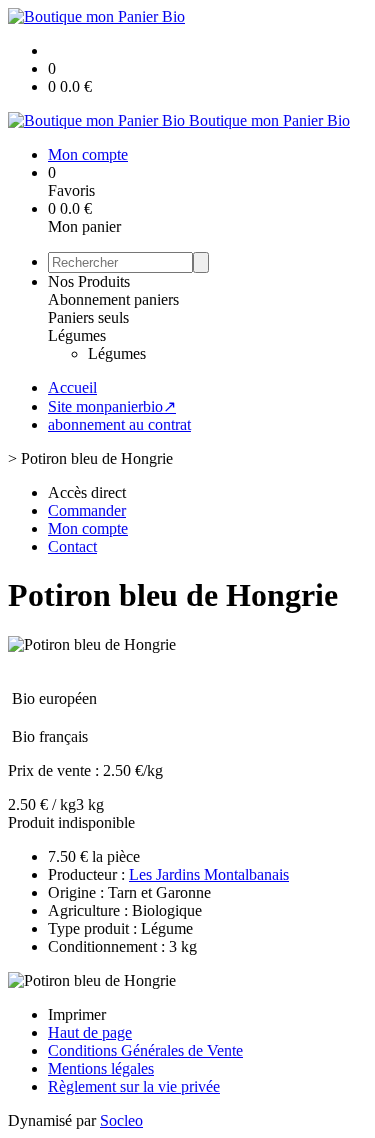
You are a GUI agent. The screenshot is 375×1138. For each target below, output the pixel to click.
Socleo (121, 1120)
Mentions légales (101, 1068)
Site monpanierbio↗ (112, 406)
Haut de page (90, 1032)
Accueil (72, 387)
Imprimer (77, 1014)
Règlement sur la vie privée (134, 1086)
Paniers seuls (88, 317)
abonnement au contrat (119, 424)
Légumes (77, 335)
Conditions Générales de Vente (145, 1050)
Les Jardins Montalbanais (209, 874)
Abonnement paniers (113, 299)
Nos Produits (89, 281)
